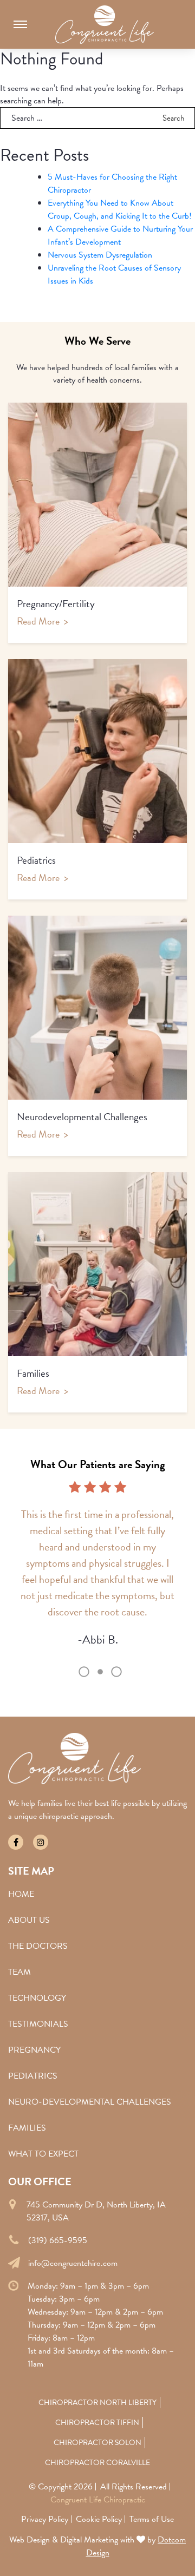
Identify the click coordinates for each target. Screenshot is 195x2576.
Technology (37, 1998)
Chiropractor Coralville (97, 2463)
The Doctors (38, 1946)
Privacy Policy (45, 2519)
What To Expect (43, 2154)
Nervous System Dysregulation (100, 255)
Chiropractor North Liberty (97, 2403)
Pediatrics (33, 2076)
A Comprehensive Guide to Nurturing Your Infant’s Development (120, 235)
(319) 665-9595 (58, 2240)
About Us (29, 1920)
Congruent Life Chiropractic (98, 2500)
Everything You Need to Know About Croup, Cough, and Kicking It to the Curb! (120, 209)
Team (19, 1972)
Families (27, 2128)
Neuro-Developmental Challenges (90, 2102)
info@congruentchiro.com (73, 2263)
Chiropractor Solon (97, 2443)
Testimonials (38, 2024)
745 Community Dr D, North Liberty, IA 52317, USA (96, 2211)
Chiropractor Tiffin (97, 2423)
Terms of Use (152, 2519)
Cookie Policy (99, 2519)
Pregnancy (34, 2050)
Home (21, 1894)
